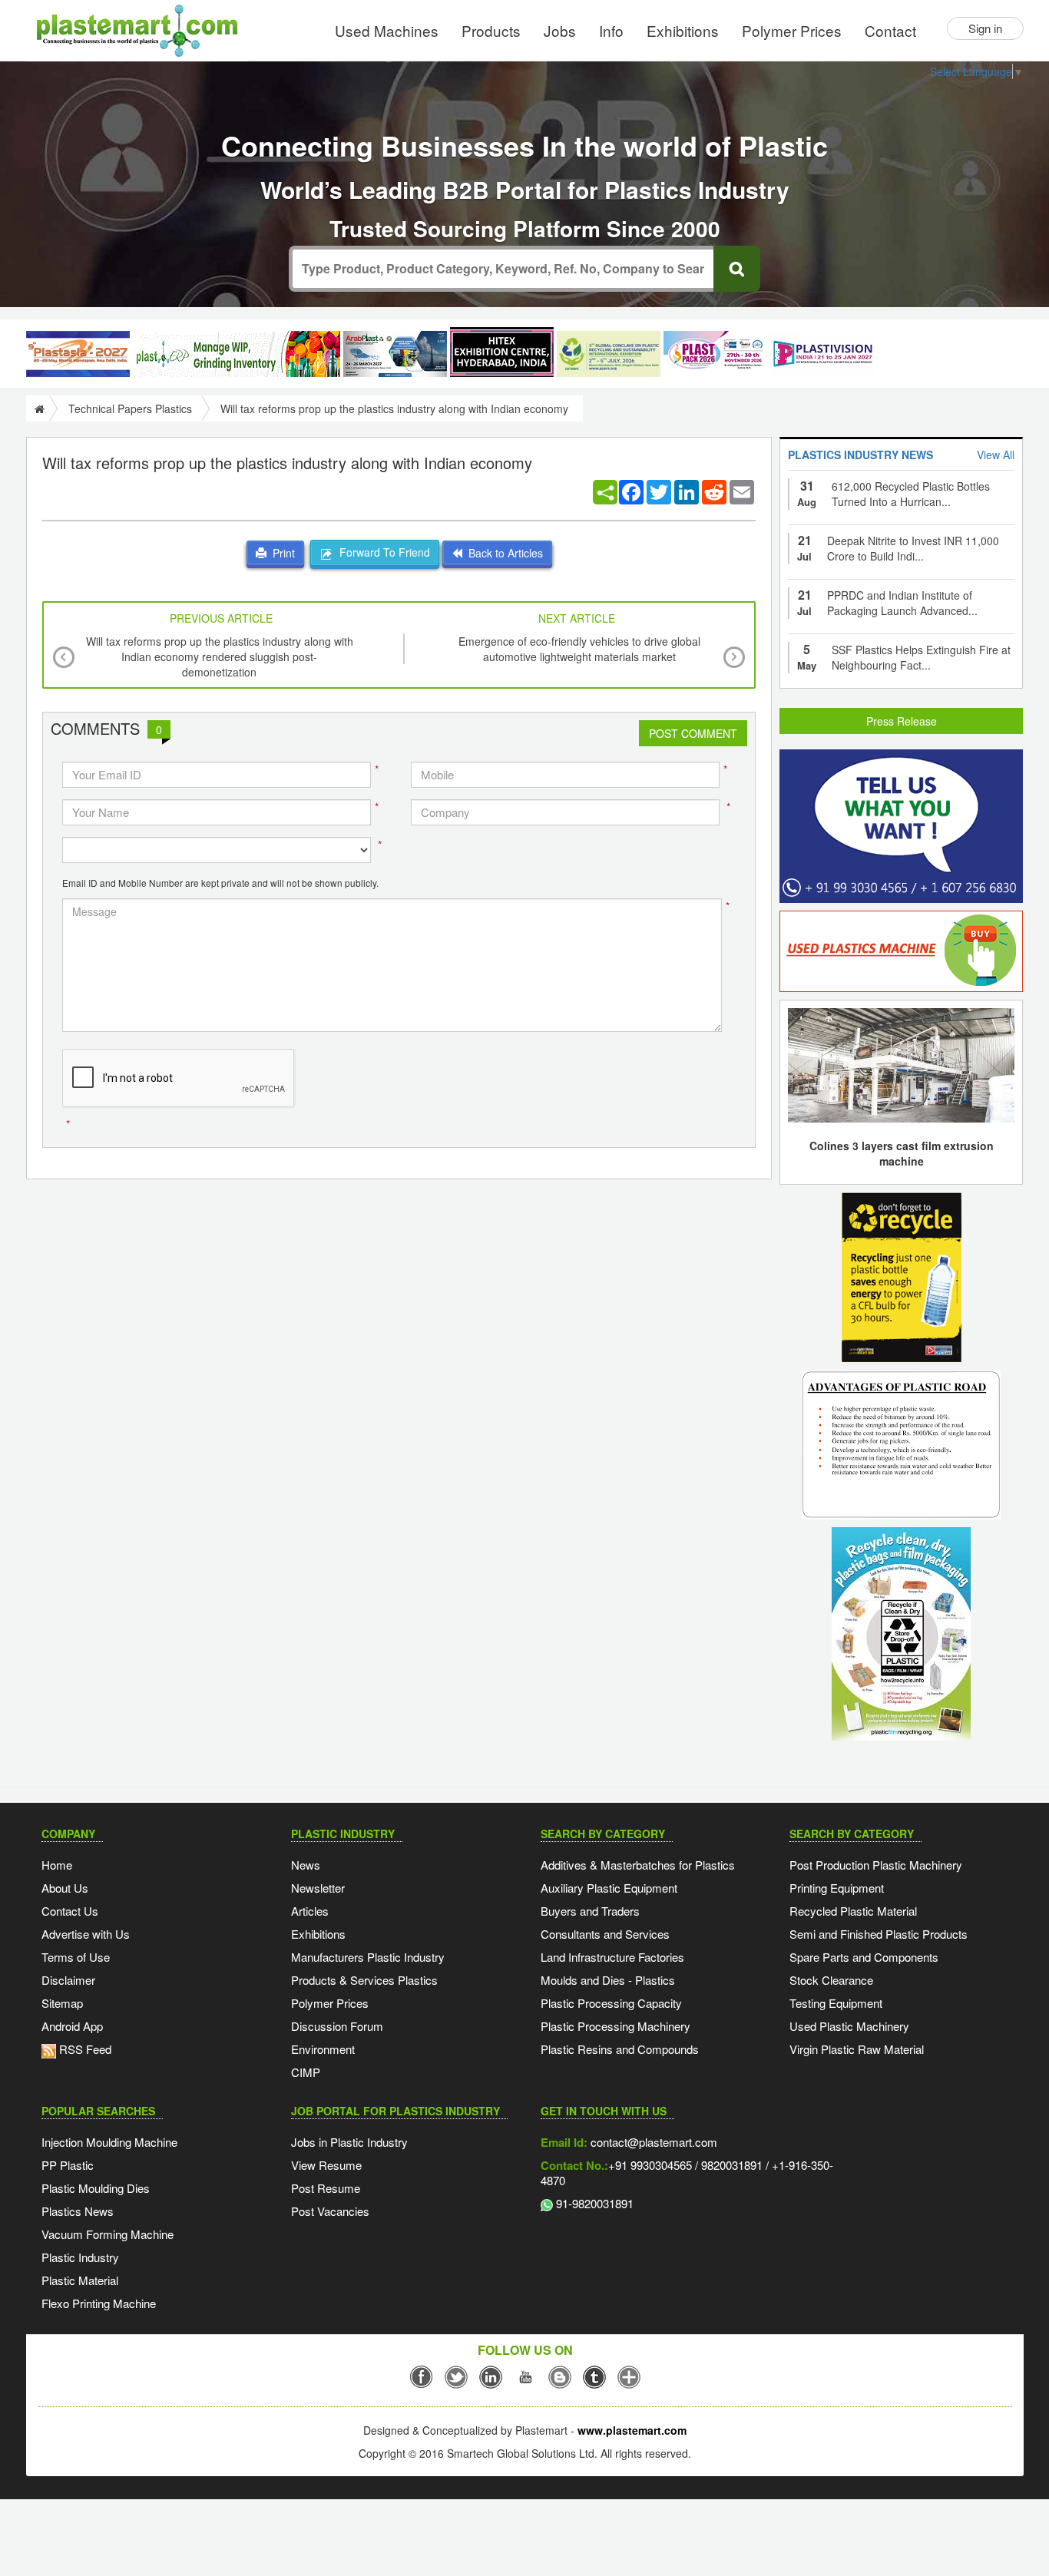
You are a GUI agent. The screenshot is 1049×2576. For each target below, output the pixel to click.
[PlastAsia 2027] (78, 354)
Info (611, 30)
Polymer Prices (792, 30)
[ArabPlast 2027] (395, 354)
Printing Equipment (837, 1888)
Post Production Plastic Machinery (876, 1865)
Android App (72, 2026)
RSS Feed (84, 2049)
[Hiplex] (502, 352)
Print (281, 553)
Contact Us (70, 1911)
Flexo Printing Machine (99, 2303)
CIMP (306, 2072)
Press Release (902, 721)
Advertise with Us (86, 1934)
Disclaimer (68, 1980)
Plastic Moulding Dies (96, 2188)
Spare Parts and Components (864, 1957)
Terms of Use (76, 1957)
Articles (310, 1911)
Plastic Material (80, 2280)
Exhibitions (683, 30)
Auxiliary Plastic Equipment (609, 1888)
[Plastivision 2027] (822, 354)
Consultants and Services (605, 1934)
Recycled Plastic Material (853, 1911)
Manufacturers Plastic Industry (368, 1957)
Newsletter (318, 1888)
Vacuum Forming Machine (108, 2234)
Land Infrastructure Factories (612, 1957)
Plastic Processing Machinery (616, 2026)
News (306, 1865)
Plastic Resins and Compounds (620, 2049)
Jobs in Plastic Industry (349, 2142)
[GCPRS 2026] (609, 354)
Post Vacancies (330, 2211)
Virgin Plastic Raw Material (857, 2049)
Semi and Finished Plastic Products (879, 1934)
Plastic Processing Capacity (611, 2003)
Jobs (560, 30)
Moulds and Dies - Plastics (608, 1980)
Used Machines (387, 30)
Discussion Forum (337, 2026)
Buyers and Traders (590, 1911)
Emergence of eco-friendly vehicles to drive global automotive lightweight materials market (579, 649)
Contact (890, 30)
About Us (65, 1888)
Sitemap (62, 2003)
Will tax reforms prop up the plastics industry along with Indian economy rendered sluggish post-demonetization (220, 656)
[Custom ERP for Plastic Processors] (237, 354)
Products (491, 30)
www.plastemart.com (632, 2430)
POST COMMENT (693, 733)
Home (57, 1865)
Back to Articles (503, 553)
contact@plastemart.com (652, 2142)
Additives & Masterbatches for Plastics (638, 1865)
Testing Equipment (836, 2003)
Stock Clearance (831, 1980)
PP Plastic (68, 2165)
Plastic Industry (80, 2257)
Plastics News (78, 2211)
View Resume (326, 2165)
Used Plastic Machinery (849, 2026)
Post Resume (326, 2188)
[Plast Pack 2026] (715, 354)
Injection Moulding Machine (109, 2142)
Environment (323, 2049)
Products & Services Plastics (364, 1980)
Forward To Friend (382, 552)
